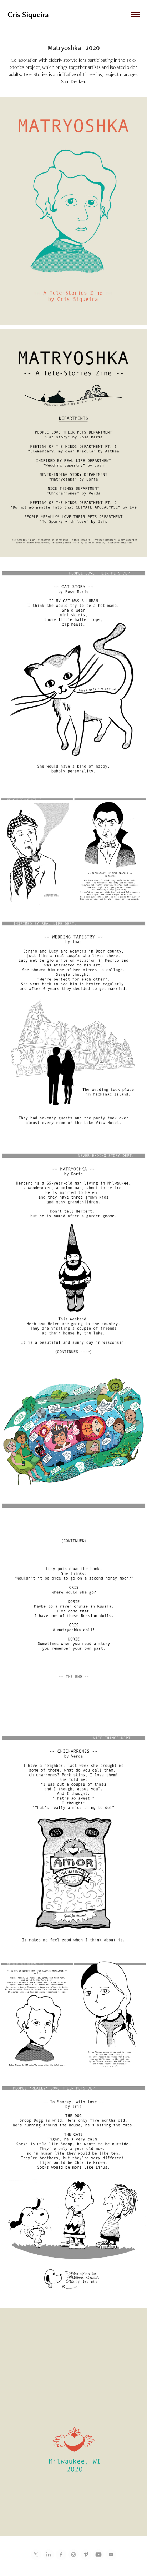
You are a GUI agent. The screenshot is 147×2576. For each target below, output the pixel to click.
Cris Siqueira (28, 14)
